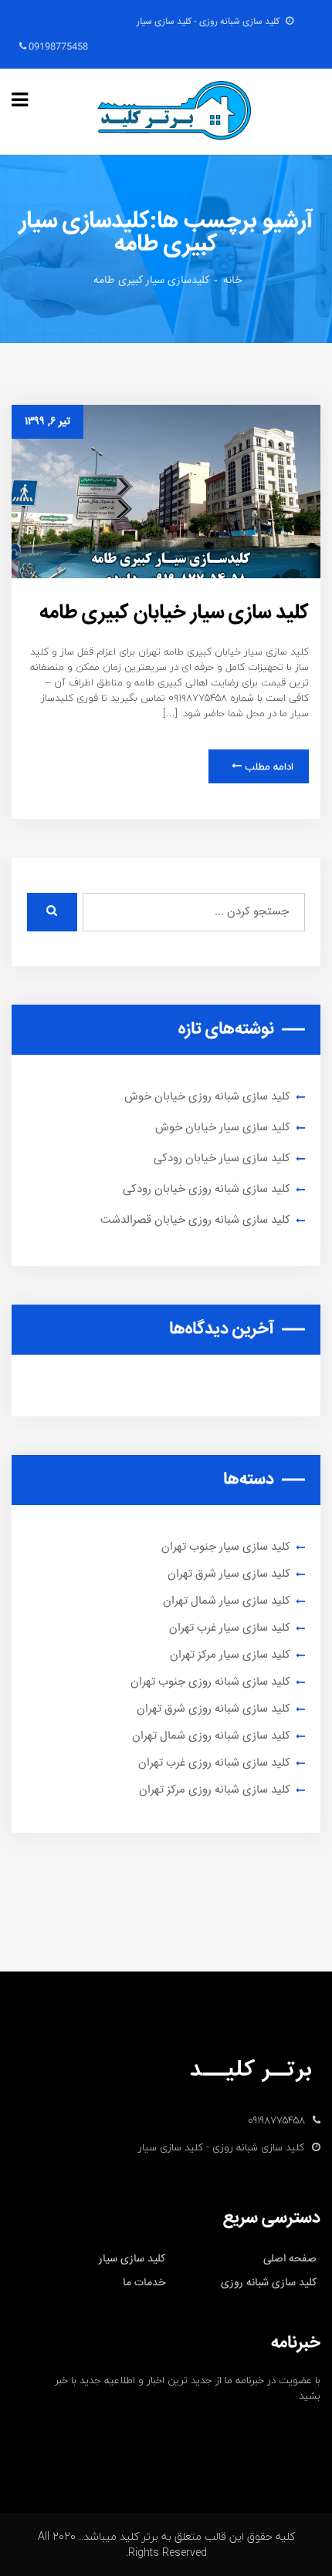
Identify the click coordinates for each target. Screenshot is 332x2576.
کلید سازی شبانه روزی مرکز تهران (215, 1790)
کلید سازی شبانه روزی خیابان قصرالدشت (195, 1220)
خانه (232, 281)
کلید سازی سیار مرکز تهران (230, 1655)
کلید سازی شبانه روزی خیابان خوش (207, 1097)
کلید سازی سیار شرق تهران (229, 1574)
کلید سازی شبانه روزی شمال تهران (211, 1736)
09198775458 (57, 47)
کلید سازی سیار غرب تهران (230, 1628)
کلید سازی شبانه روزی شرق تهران (213, 1709)
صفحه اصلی (290, 2259)
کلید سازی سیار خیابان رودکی (222, 1158)
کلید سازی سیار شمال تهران (227, 1601)
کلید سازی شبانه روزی (269, 2283)
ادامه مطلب (268, 766)
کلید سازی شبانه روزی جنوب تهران (210, 1682)
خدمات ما (144, 2283)
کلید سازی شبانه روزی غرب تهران (214, 1763)
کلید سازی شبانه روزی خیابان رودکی (207, 1189)
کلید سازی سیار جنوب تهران (226, 1547)
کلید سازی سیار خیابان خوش (223, 1128)
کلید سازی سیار (132, 2259)
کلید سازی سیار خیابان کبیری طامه (174, 613)
